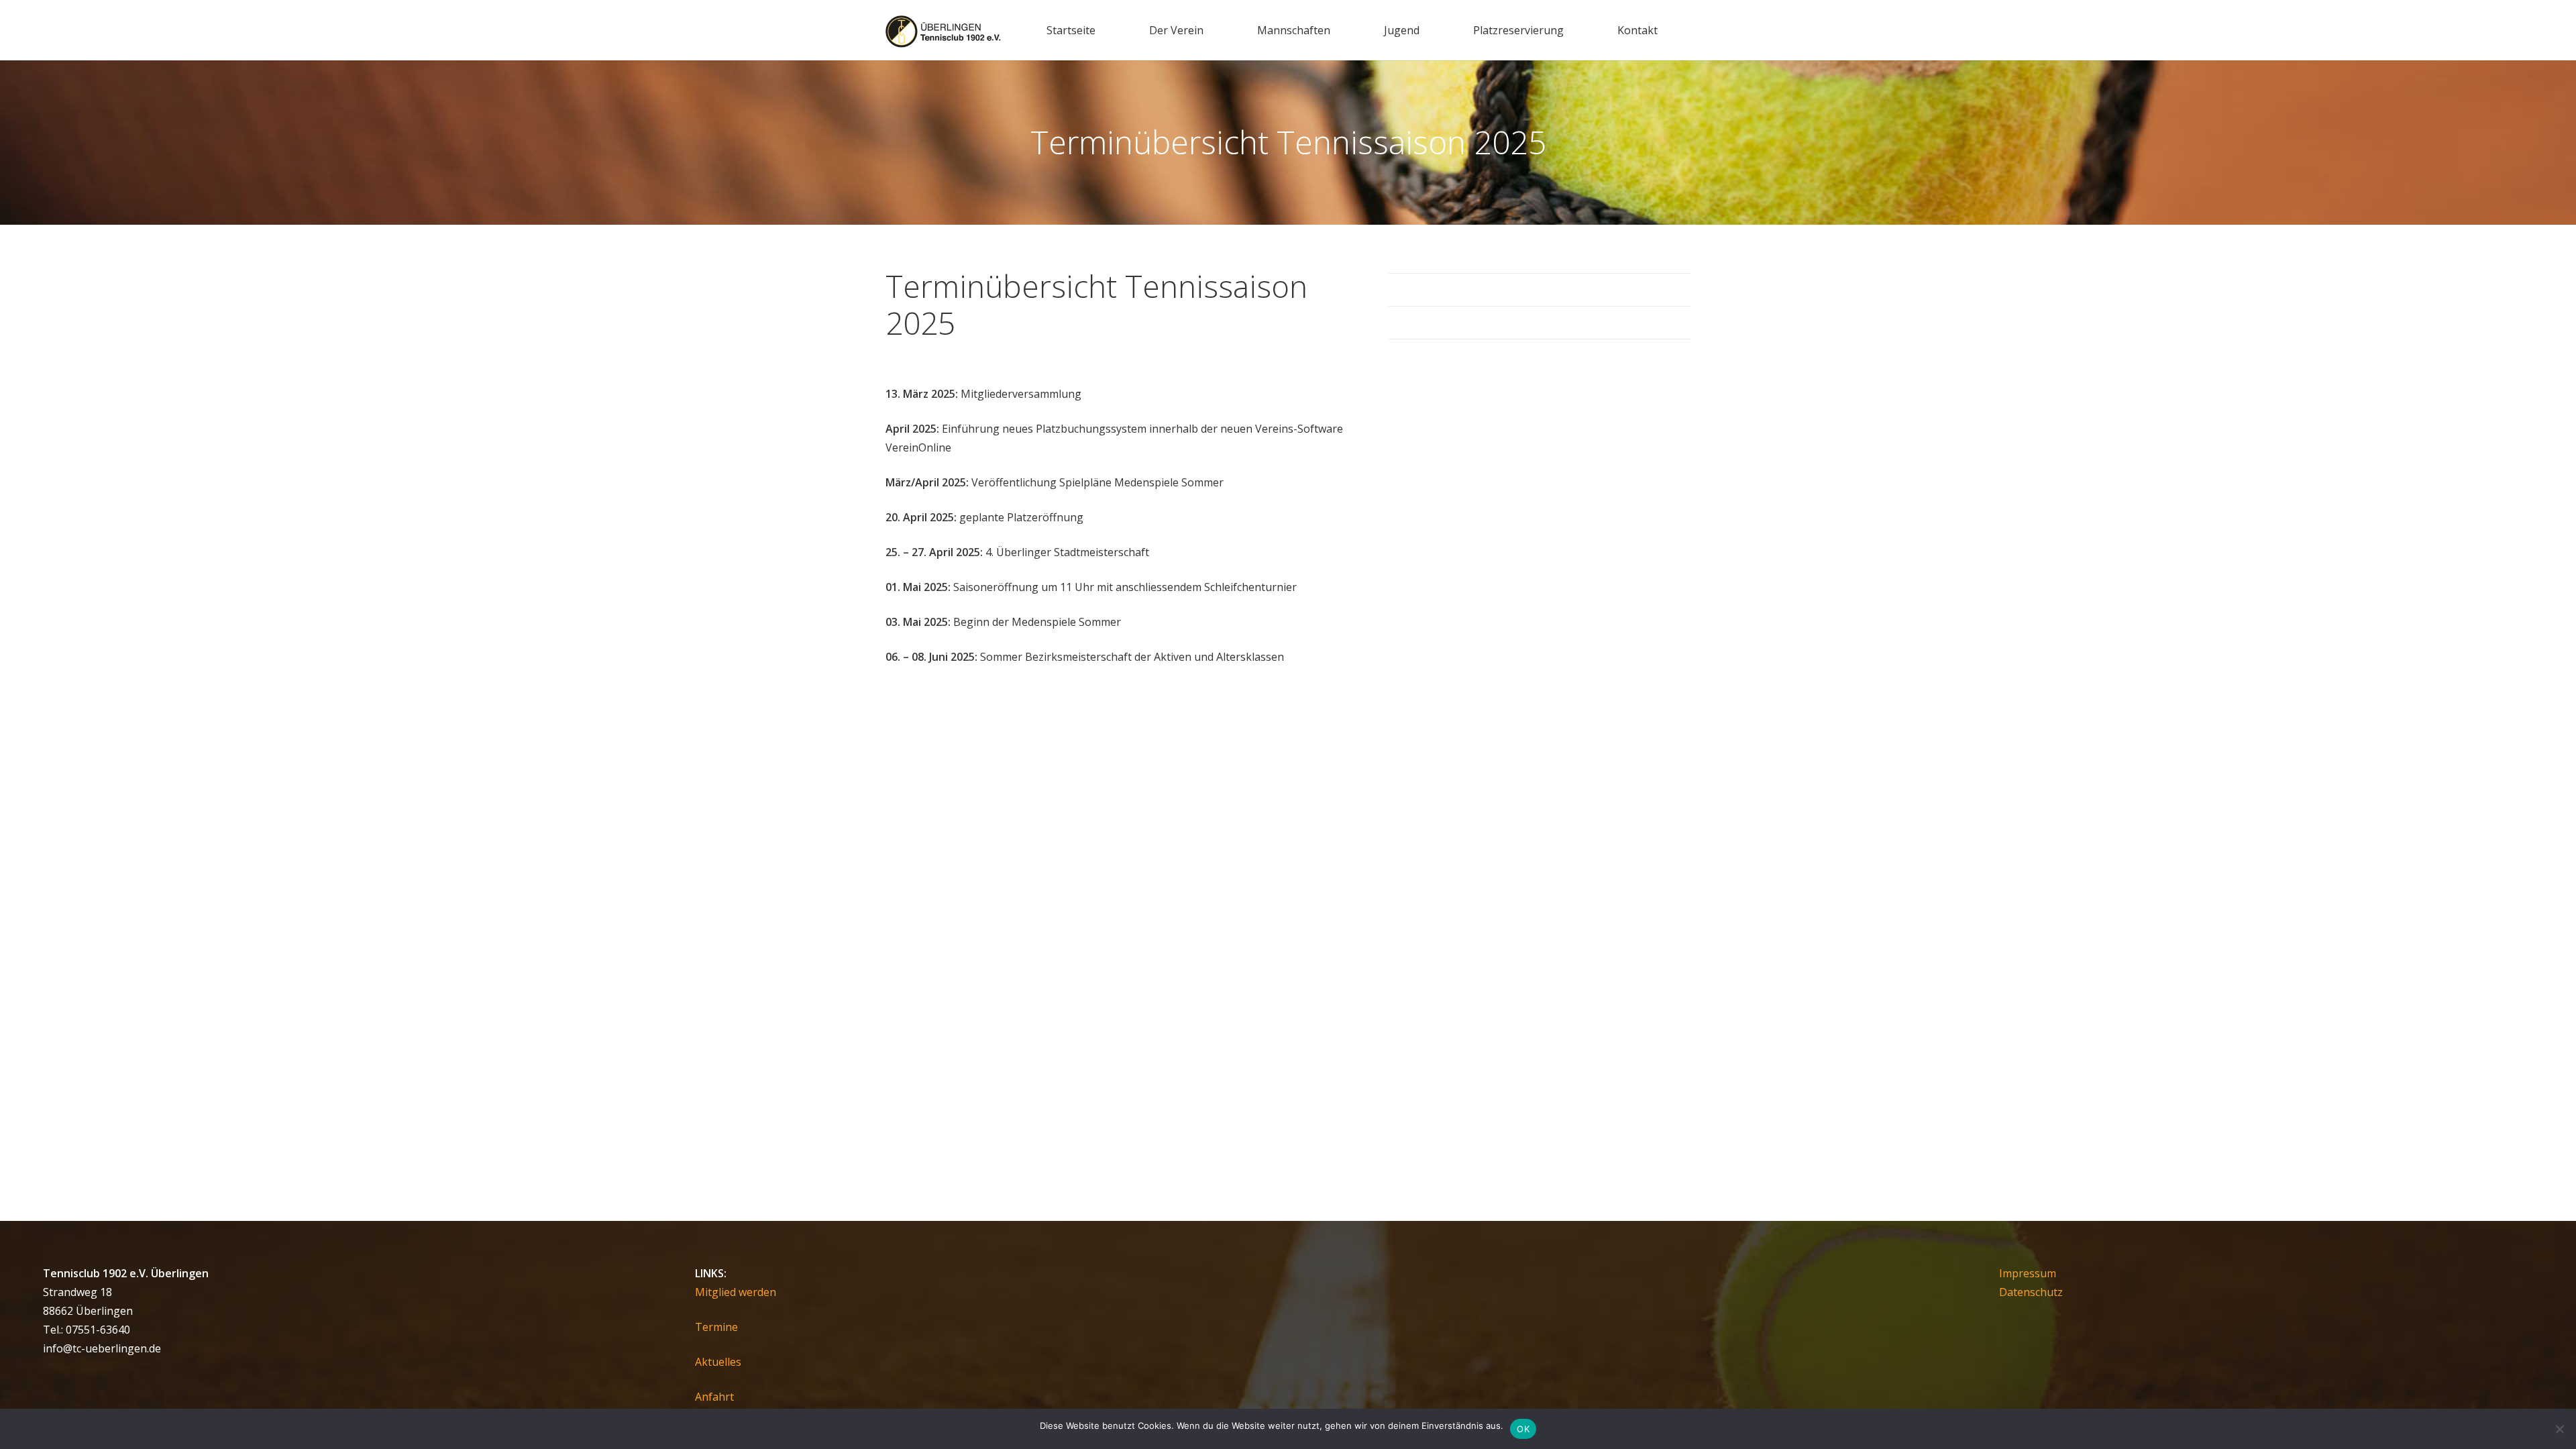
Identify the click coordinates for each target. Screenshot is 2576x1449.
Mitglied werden (736, 1292)
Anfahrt (714, 1397)
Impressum (2028, 1273)
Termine (716, 1327)
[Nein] (2559, 1429)
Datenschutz (2031, 1292)
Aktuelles (718, 1362)
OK (1523, 1429)
